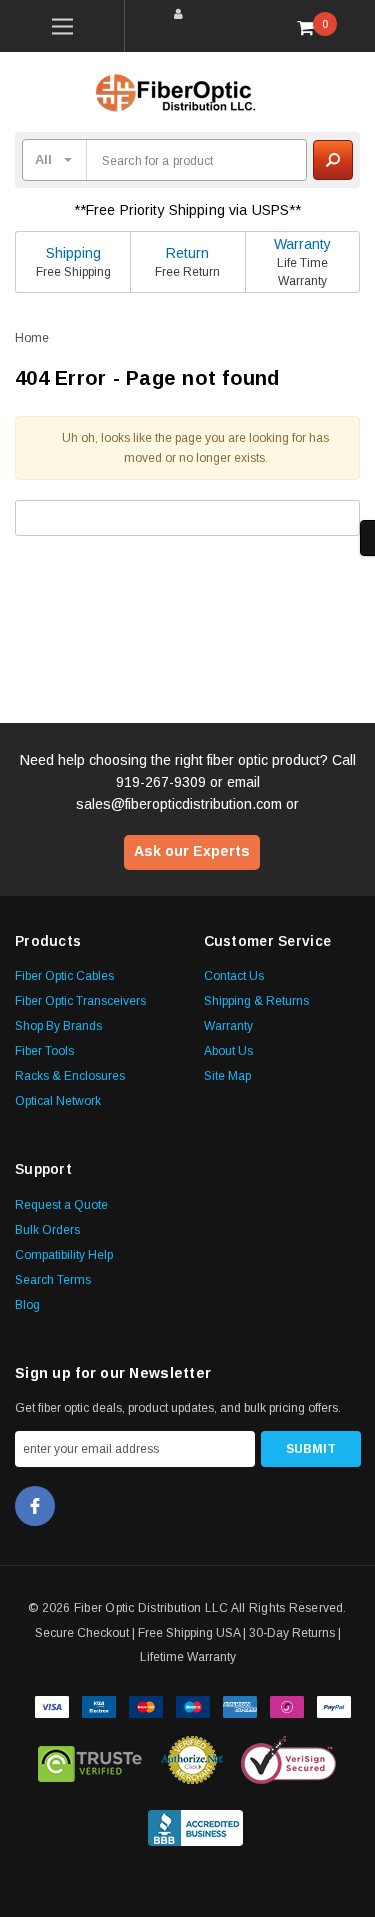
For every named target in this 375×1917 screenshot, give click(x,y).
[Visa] (52, 1705)
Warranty (302, 244)
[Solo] (287, 1705)
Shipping (73, 253)
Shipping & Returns (256, 1001)
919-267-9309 (161, 782)
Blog (27, 1305)
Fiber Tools (44, 1051)
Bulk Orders (47, 1230)
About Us (228, 1051)
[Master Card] (146, 1705)
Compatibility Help (64, 1255)
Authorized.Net (192, 1760)
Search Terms (53, 1280)
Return (187, 253)
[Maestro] (193, 1705)
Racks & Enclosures (70, 1076)
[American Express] (240, 1705)
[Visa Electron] (99, 1705)
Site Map (227, 1076)
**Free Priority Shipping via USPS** (188, 210)
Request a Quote (61, 1205)
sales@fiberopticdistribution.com (179, 804)
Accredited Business (195, 1824)
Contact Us (234, 976)
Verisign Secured (289, 1760)
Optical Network (58, 1101)
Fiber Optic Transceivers (80, 1001)
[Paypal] (334, 1705)
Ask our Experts (192, 851)
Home (32, 338)
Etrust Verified (90, 1760)
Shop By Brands (58, 1026)
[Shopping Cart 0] (313, 27)
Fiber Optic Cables (64, 976)
